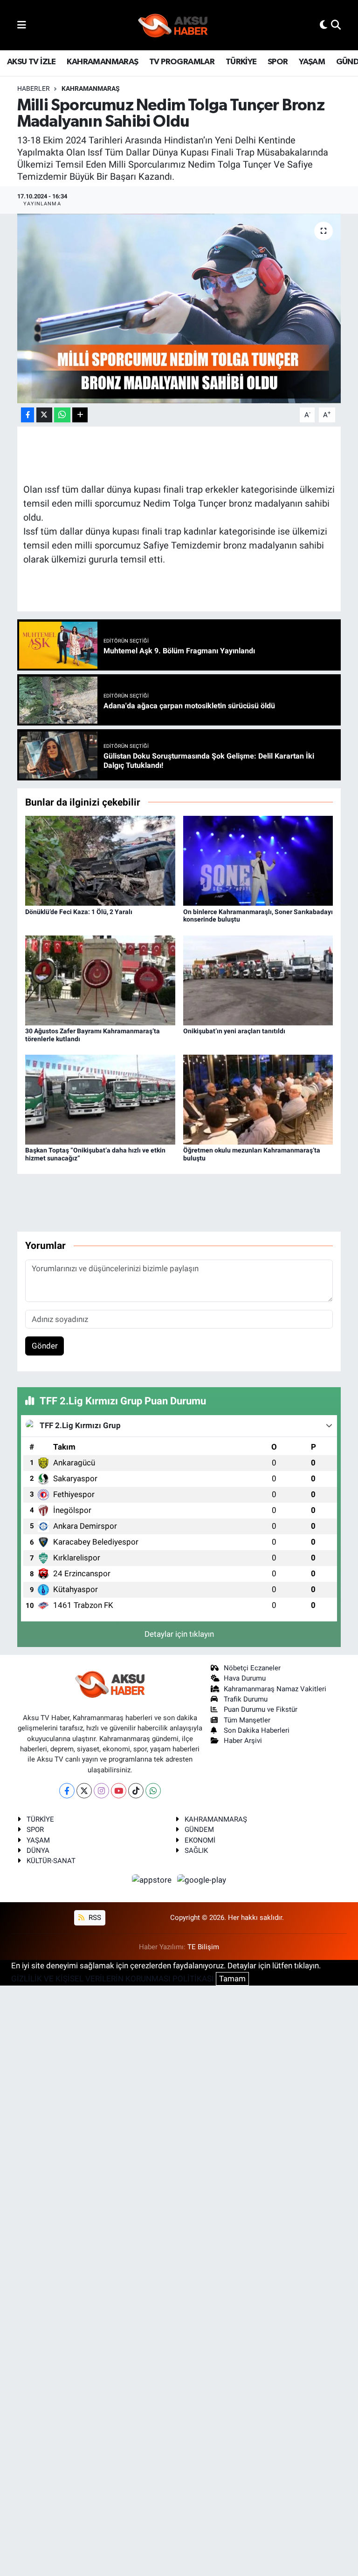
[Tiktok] (136, 1791)
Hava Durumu (245, 1678)
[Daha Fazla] (80, 415)
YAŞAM (312, 62)
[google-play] (202, 1880)
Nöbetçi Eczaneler (252, 1668)
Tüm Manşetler (247, 1720)
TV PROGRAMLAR (182, 62)
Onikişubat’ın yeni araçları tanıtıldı (234, 1031)
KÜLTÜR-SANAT (51, 1861)
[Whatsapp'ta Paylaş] (62, 415)
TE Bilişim (203, 1947)
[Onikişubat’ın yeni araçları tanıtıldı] (258, 980)
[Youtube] (119, 1791)
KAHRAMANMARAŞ (102, 62)
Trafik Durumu (246, 1699)
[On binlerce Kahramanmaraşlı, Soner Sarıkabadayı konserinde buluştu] (258, 860)
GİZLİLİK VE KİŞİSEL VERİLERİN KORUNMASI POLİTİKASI (113, 1979)
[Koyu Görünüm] (324, 25)
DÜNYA (38, 1851)
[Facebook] (67, 1791)
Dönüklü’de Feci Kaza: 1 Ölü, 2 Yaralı (79, 912)
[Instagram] (101, 1791)
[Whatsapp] (153, 1791)
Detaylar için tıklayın (179, 1634)
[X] (84, 1791)
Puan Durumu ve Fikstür (261, 1709)
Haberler (34, 88)
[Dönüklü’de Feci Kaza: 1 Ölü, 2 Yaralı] (100, 860)
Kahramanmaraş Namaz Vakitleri (275, 1689)
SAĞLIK (196, 1851)
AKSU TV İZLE (31, 62)
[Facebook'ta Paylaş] (28, 415)
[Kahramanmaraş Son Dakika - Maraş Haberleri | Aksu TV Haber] (173, 25)
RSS (94, 1918)
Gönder (45, 1346)
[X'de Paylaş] (44, 415)
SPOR (278, 62)
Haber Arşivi (243, 1741)
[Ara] (336, 25)
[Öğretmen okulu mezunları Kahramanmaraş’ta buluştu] (258, 1099)
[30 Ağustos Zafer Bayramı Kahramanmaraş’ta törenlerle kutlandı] (100, 980)
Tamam (232, 1979)
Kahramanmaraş (91, 88)
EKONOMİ (200, 1840)
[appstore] (153, 1880)
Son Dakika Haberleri (257, 1730)
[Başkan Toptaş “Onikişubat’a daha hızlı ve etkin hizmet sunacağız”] (100, 1099)
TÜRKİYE (241, 62)
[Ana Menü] (22, 25)
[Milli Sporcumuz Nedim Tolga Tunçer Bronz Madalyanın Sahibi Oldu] (179, 308)
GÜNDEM (199, 1830)
